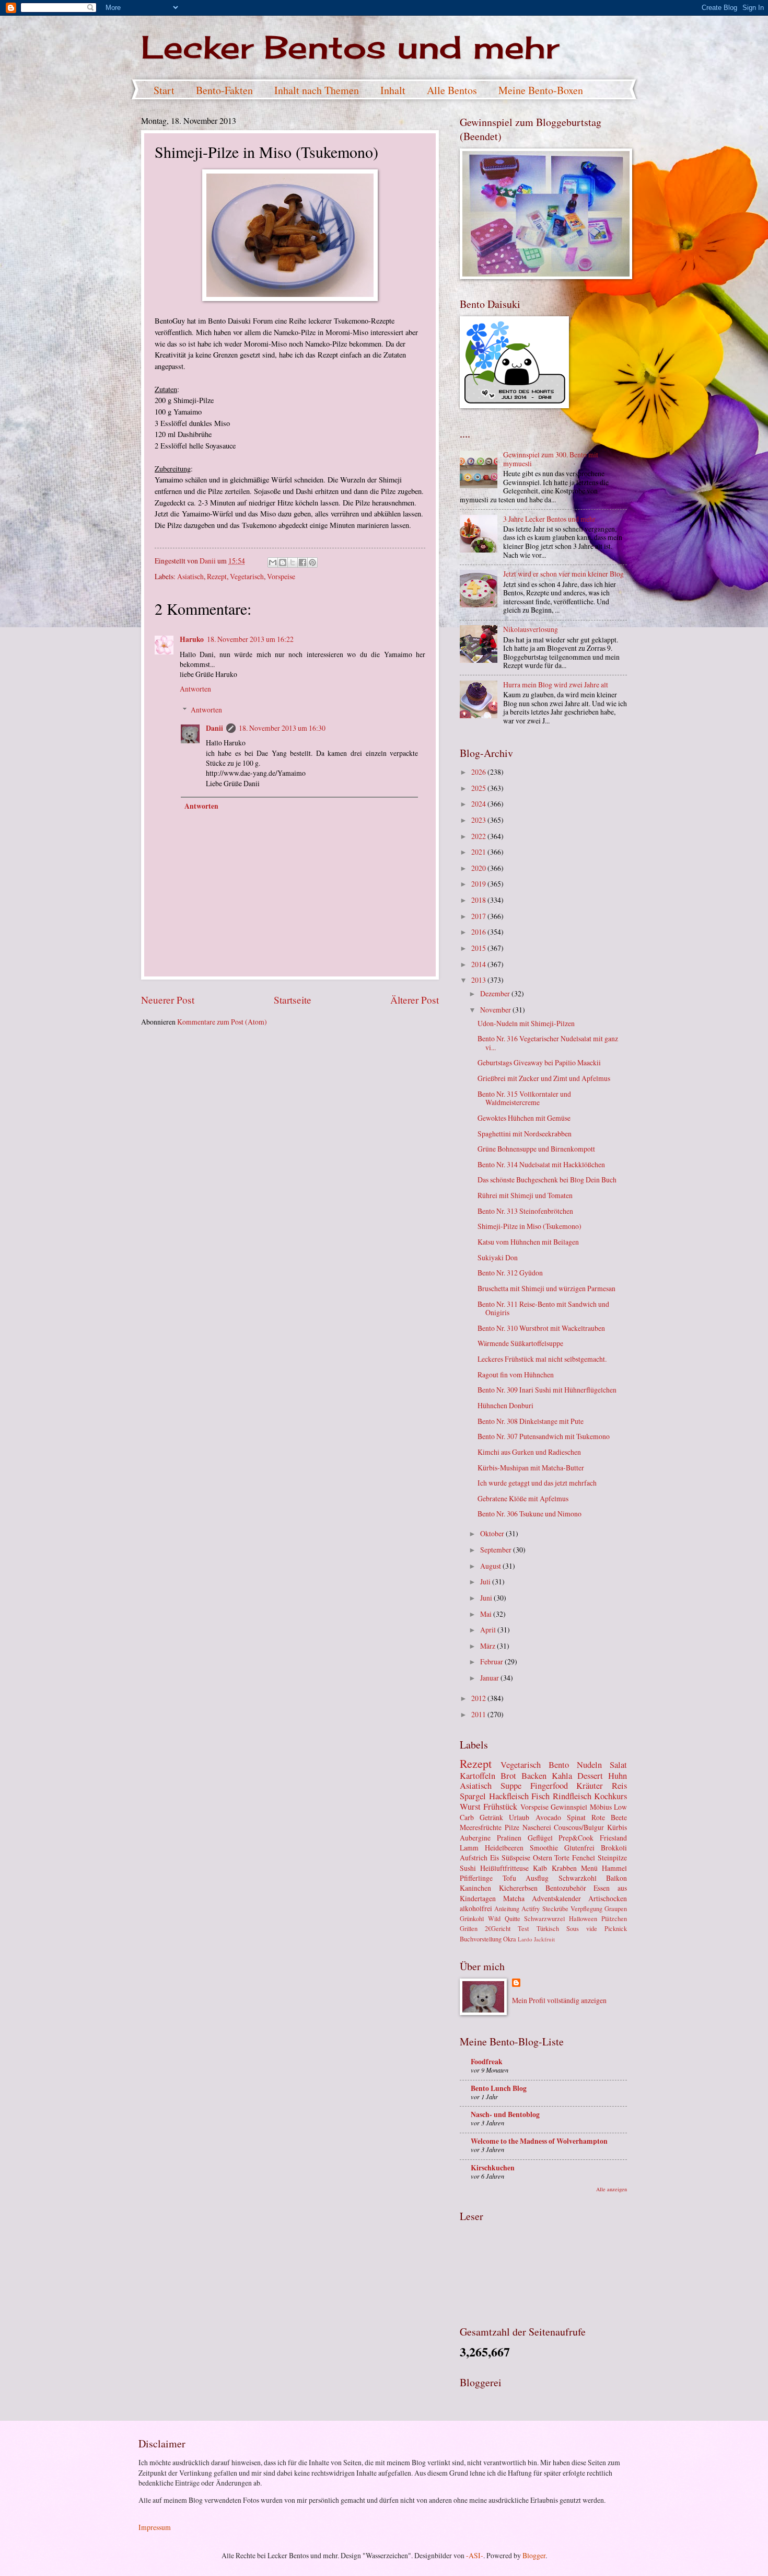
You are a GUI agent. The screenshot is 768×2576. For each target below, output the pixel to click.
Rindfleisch (572, 1796)
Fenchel (584, 1858)
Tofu (509, 1878)
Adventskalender (556, 1898)
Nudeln (589, 1765)
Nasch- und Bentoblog (505, 2114)
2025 (479, 788)
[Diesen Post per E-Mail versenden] (273, 562)
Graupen (616, 1908)
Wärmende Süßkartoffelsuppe (520, 1343)
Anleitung (507, 1908)
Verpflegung (586, 1908)
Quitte (513, 1918)
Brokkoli (614, 1848)
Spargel (473, 1796)
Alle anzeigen (612, 2189)
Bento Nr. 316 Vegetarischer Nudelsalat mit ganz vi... (548, 1043)
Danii (214, 728)
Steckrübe (555, 1908)
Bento (559, 1765)
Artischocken (608, 1898)
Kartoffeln (478, 1776)
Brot (508, 1776)
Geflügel (540, 1838)
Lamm (469, 1848)
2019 (479, 884)
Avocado (548, 1817)
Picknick (616, 1928)
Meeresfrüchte (481, 1827)
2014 (479, 964)
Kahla (562, 1776)
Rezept (217, 576)
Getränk (491, 1817)
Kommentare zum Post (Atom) (222, 1022)
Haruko (192, 639)
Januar (490, 1678)
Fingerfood (549, 1786)
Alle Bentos (452, 90)
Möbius (601, 1807)
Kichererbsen (518, 1888)
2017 (479, 916)
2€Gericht (498, 1928)
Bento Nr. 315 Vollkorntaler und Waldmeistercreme (524, 1098)
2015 (479, 948)
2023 (479, 820)
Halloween (583, 1918)
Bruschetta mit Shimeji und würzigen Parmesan (546, 1288)
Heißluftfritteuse (504, 1868)
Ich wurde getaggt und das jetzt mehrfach (537, 1483)
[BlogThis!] (283, 562)
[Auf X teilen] (293, 562)
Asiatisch (190, 576)
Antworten (195, 689)
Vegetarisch (247, 576)
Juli (486, 1582)
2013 (479, 980)
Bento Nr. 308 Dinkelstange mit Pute (531, 1421)
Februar (492, 1661)
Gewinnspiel (569, 1807)
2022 (479, 836)
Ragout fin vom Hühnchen (516, 1375)
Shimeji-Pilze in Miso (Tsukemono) (530, 1226)
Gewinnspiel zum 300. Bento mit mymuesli (551, 459)
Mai (487, 1614)
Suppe (511, 1786)
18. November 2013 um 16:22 (250, 639)
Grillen (469, 1928)
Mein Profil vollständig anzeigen (559, 2000)
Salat (618, 1765)
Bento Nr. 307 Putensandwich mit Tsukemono (544, 1436)
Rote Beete (609, 1817)
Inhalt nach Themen (317, 90)
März (488, 1646)
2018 (479, 900)
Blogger (534, 2555)
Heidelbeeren (504, 1848)
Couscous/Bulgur (579, 1827)
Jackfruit (544, 1939)
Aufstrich (474, 1858)
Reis (619, 1786)
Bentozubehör (566, 1888)
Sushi (468, 1868)
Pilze (512, 1827)
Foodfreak (487, 2062)
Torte (562, 1858)
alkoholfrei (476, 1908)
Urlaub (519, 1817)
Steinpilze (612, 1858)
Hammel (614, 1868)
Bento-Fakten (224, 90)
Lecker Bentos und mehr (350, 47)
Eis (494, 1858)
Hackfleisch (509, 1796)
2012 (479, 1698)
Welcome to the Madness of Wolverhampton (539, 2141)
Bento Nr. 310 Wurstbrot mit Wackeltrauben (541, 1328)
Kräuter (590, 1786)
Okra (510, 1939)
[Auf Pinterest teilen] (312, 562)
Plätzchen (614, 1918)
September (497, 1550)
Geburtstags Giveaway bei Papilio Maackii (539, 1062)
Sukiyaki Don (498, 1257)
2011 (479, 1714)
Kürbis (617, 1827)
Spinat (576, 1817)
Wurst (470, 1807)
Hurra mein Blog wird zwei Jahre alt (556, 685)
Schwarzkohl (578, 1878)
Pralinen (509, 1838)
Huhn (618, 1776)
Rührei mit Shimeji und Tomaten (525, 1195)
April (489, 1630)
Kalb (540, 1868)
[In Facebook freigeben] (302, 562)
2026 (479, 772)
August (491, 1566)
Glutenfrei (579, 1848)
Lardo (525, 1939)
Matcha (514, 1898)
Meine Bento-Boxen (541, 90)
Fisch (540, 1796)
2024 (479, 804)
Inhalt (393, 90)
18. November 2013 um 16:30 (282, 728)
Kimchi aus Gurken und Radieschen (529, 1452)
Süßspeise (516, 1858)
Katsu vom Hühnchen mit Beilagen (528, 1242)
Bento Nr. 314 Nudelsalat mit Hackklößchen (541, 1164)
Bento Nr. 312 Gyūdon (510, 1273)
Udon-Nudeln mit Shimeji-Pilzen (526, 1023)
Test (523, 1928)
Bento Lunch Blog (499, 2088)
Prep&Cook (576, 1838)
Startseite (293, 1000)
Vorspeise (281, 576)
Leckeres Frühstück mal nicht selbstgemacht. (542, 1359)
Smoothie (544, 1848)
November (496, 1010)
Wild (494, 1918)
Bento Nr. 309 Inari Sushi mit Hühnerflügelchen (547, 1390)
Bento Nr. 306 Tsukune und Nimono (530, 1514)
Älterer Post (415, 1000)
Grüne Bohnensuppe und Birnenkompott (536, 1149)
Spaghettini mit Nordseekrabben (525, 1134)
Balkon (616, 1878)
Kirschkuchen (493, 2168)
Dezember (496, 993)
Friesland (613, 1838)
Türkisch (548, 1928)
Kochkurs (610, 1796)
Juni (487, 1598)
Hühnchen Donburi (505, 1405)
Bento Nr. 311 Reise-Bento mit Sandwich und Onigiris (543, 1308)
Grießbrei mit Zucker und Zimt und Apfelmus (544, 1078)
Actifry (531, 1908)
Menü (589, 1868)
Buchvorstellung (481, 1939)
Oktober (493, 1533)
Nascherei (537, 1827)
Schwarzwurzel (544, 1918)
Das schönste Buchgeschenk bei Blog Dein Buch (547, 1180)
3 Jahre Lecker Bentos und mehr (549, 519)
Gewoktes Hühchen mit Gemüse (524, 1118)
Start (164, 90)
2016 (479, 932)
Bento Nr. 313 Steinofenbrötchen (525, 1211)
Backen (534, 1776)
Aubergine (475, 1838)
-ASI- (475, 2555)
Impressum (155, 2527)
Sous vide (582, 1928)
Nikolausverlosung (531, 629)
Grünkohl (472, 1918)
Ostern (543, 1858)
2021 (479, 852)
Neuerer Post (168, 1000)
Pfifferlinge (476, 1878)
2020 (479, 868)
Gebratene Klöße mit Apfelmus (523, 1498)
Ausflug (537, 1878)
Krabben (564, 1868)
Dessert (590, 1776)
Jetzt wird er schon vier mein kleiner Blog (563, 574)
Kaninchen (475, 1888)
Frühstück (500, 1807)
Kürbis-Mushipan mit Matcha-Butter (531, 1468)
